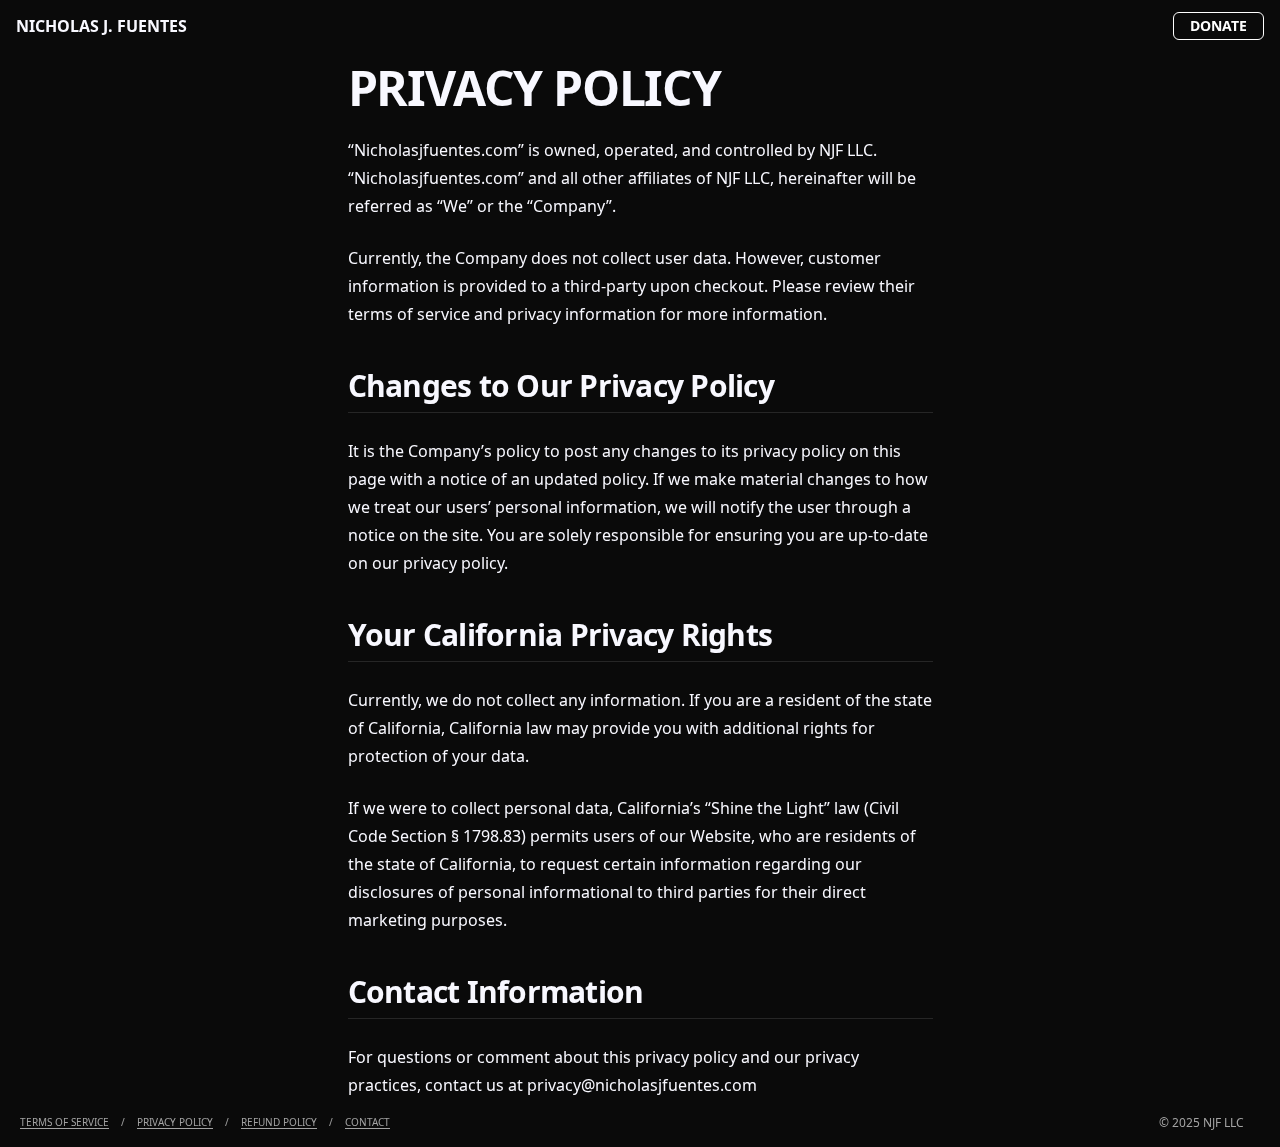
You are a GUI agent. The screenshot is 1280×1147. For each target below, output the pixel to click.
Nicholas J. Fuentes (101, 26)
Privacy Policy (175, 1122)
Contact (367, 1122)
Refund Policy (279, 1122)
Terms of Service (64, 1122)
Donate (1218, 25)
